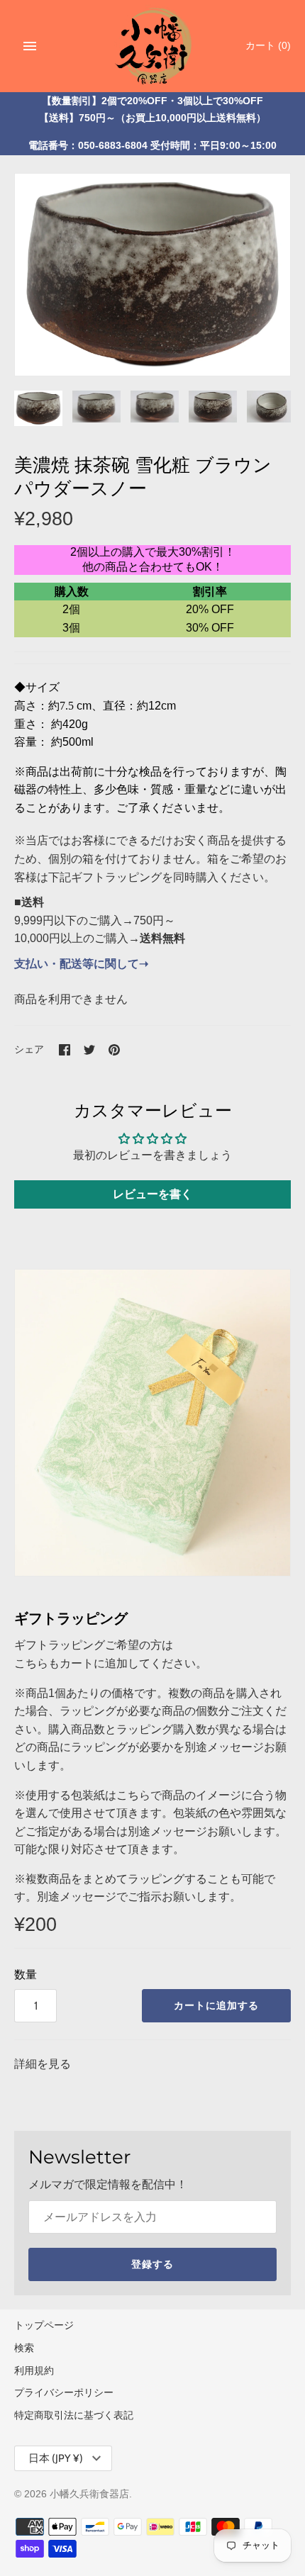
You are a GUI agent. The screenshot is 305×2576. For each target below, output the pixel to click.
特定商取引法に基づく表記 (74, 2415)
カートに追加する (216, 2005)
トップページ (44, 2325)
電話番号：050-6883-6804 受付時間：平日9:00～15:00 (152, 146)
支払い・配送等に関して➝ (81, 964)
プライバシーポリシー (64, 2393)
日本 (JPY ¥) (56, 2458)
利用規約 (34, 2371)
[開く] (30, 46)
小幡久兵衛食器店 (89, 2494)
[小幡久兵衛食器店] (153, 44)
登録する (152, 2264)
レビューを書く (152, 1194)
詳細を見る (43, 2064)
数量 (26, 1975)
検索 (24, 2348)
